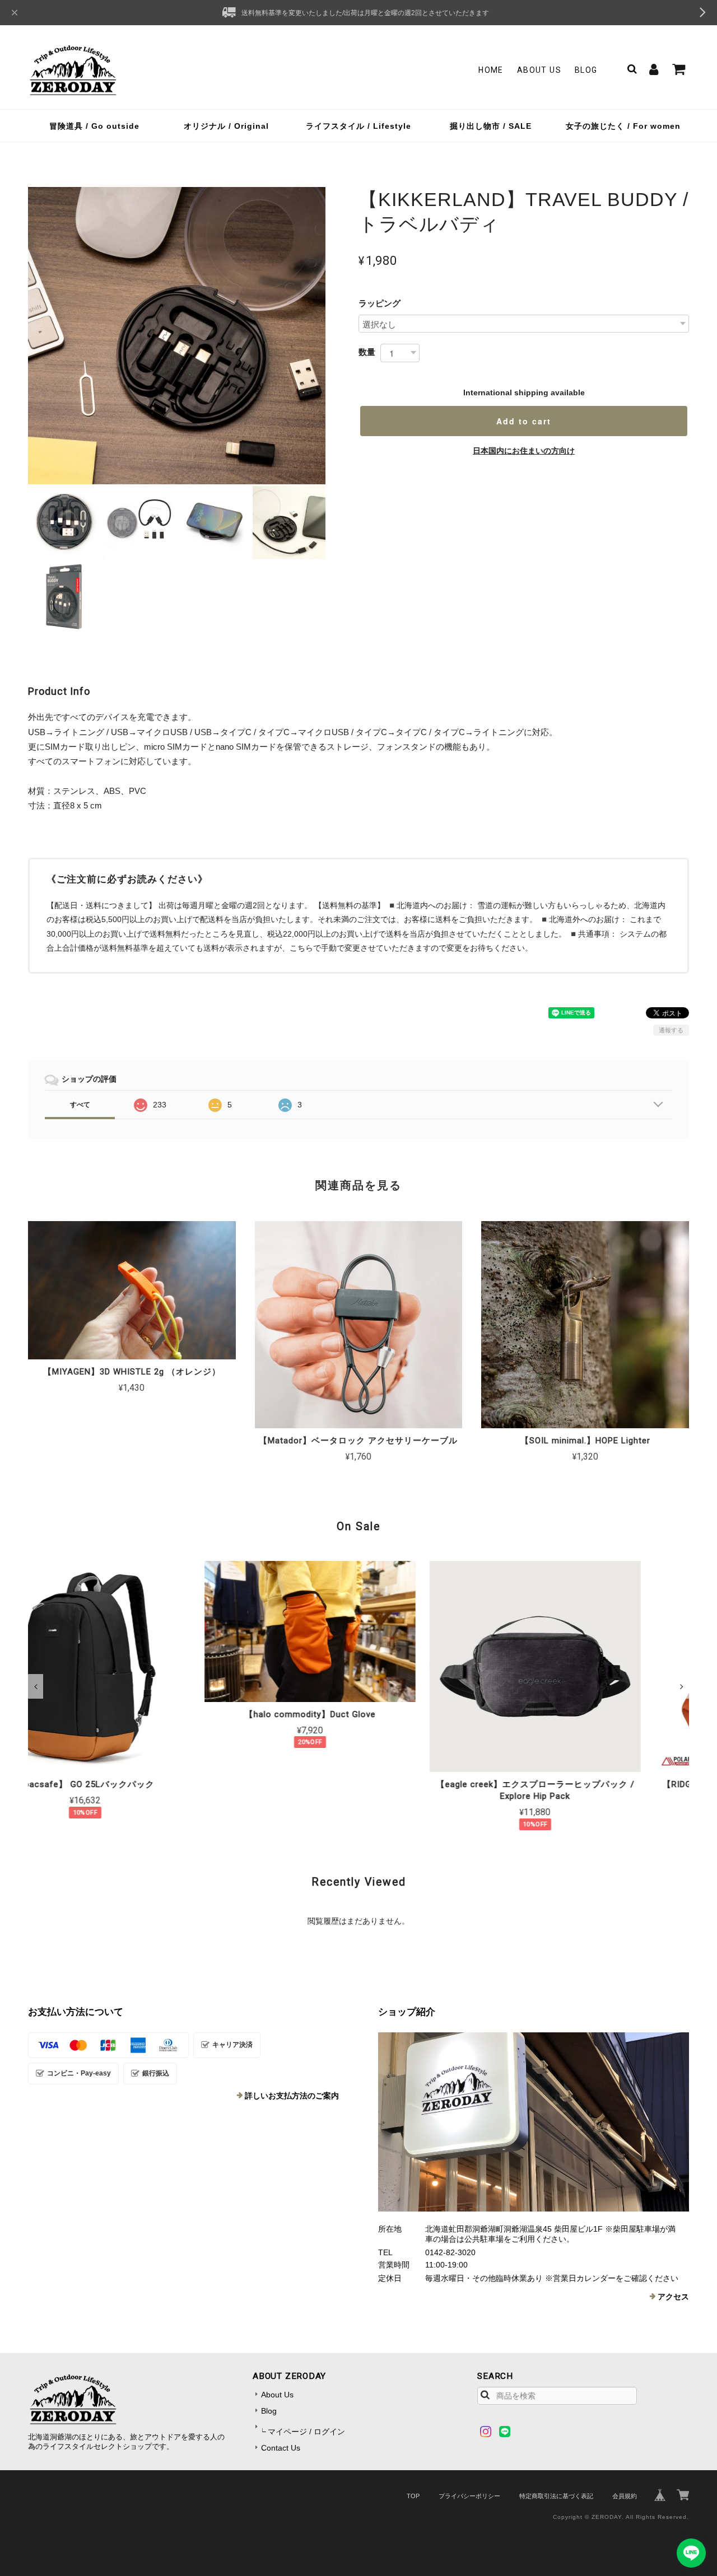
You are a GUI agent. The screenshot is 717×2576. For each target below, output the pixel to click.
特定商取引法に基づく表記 (556, 2496)
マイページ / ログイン (306, 2432)
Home (491, 70)
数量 (367, 352)
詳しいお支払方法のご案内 (292, 2096)
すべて (80, 1105)
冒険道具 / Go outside (94, 126)
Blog (586, 70)
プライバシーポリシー (469, 2496)
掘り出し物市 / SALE (491, 126)
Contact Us (281, 2448)
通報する (671, 1030)
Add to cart (524, 421)
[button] (36, 1686)
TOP (413, 2496)
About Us (539, 70)
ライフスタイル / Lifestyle (358, 126)
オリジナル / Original (226, 126)
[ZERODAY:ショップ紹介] (534, 2122)
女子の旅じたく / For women (623, 126)
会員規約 (625, 2496)
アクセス (673, 2297)
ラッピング (380, 303)
